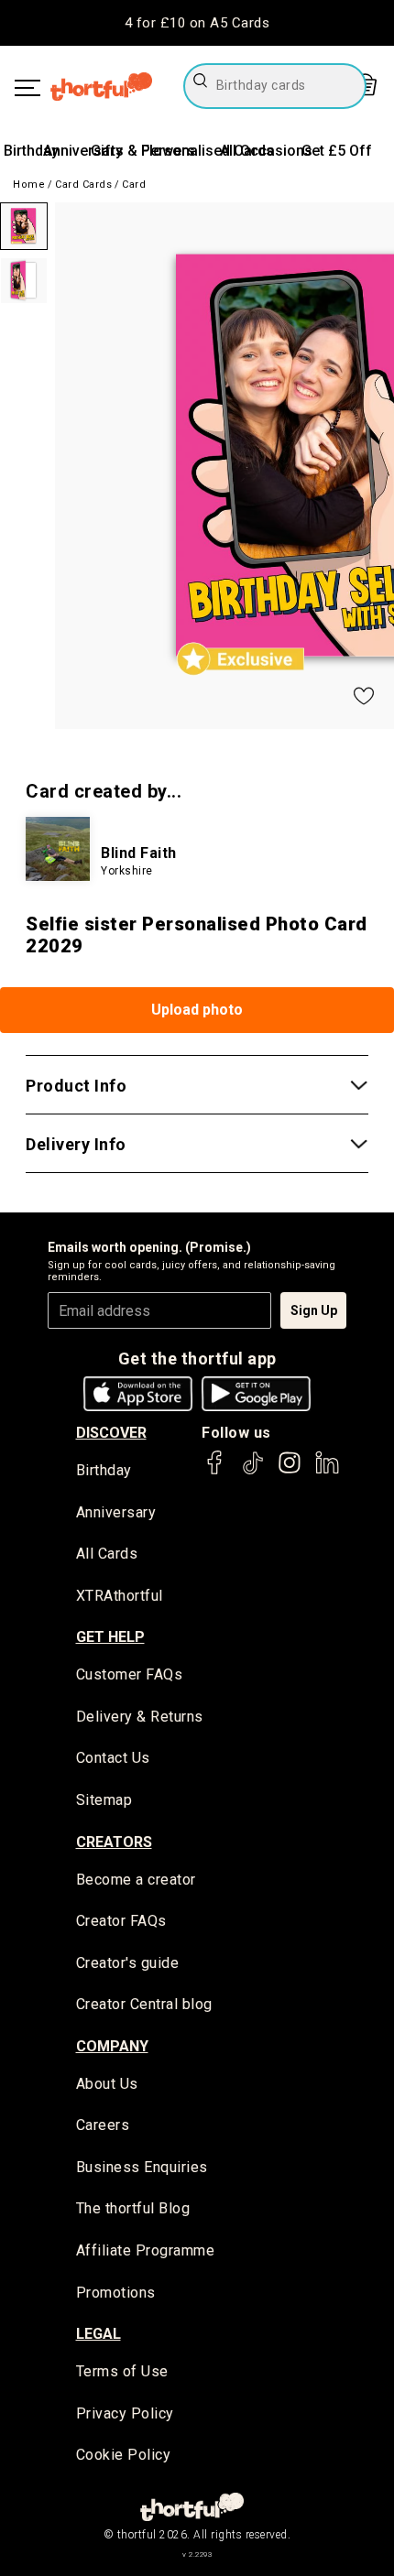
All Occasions (266, 151)
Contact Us (113, 1758)
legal (98, 2334)
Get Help (110, 1637)
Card (134, 185)
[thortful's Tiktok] (253, 1471)
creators (114, 1842)
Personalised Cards (208, 151)
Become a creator (136, 1880)
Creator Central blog (144, 2004)
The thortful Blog (133, 2208)
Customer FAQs (130, 1674)
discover (111, 1433)
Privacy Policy (125, 2413)
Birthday (31, 151)
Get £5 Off (337, 151)
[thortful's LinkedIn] (327, 1471)
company (112, 2046)
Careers (103, 2125)
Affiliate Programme (146, 2250)
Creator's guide (128, 1963)
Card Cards (83, 185)
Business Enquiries (142, 2167)
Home (29, 185)
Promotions (116, 2293)
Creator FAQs (121, 1921)
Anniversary (83, 151)
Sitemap (104, 1800)
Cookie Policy (124, 2455)
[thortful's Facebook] (215, 1471)
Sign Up (314, 1310)
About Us (107, 2084)
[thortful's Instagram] (290, 1471)
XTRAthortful (120, 1596)
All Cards (107, 1554)
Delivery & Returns (140, 1717)
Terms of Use (122, 2371)
